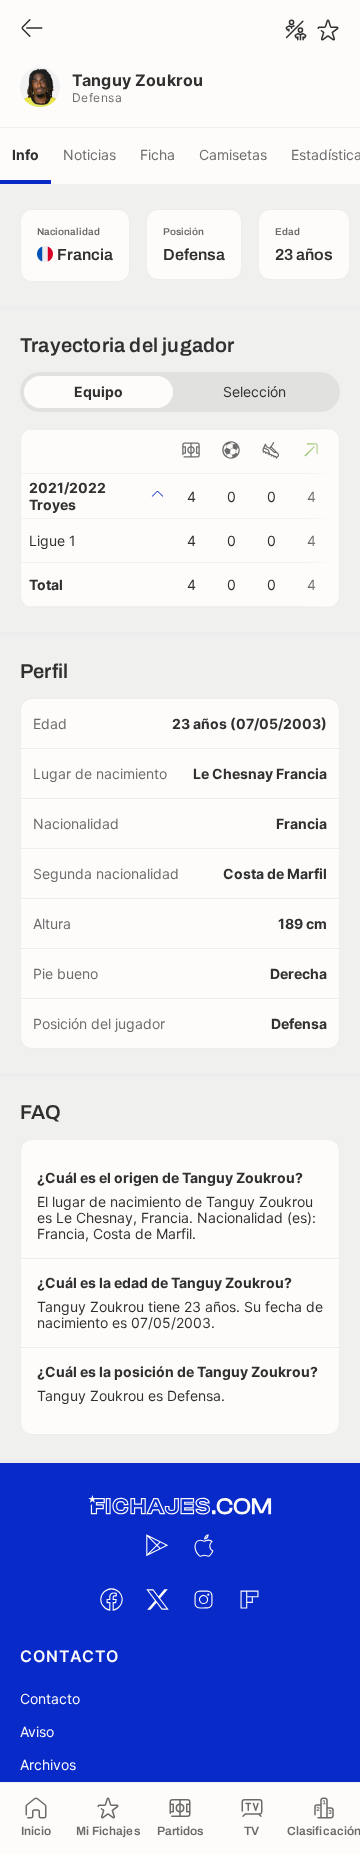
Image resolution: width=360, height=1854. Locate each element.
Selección (254, 391)
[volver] (32, 29)
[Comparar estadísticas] (296, 30)
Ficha (157, 154)
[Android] (157, 1545)
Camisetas (233, 154)
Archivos (48, 1764)
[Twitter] (157, 1599)
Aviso (37, 1731)
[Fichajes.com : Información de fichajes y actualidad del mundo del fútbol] (180, 1506)
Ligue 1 (52, 540)
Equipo (98, 391)
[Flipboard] (249, 1599)
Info (25, 154)
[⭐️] (328, 30)
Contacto (50, 1698)
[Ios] (203, 1545)
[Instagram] (203, 1599)
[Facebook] (111, 1599)
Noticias (89, 154)
